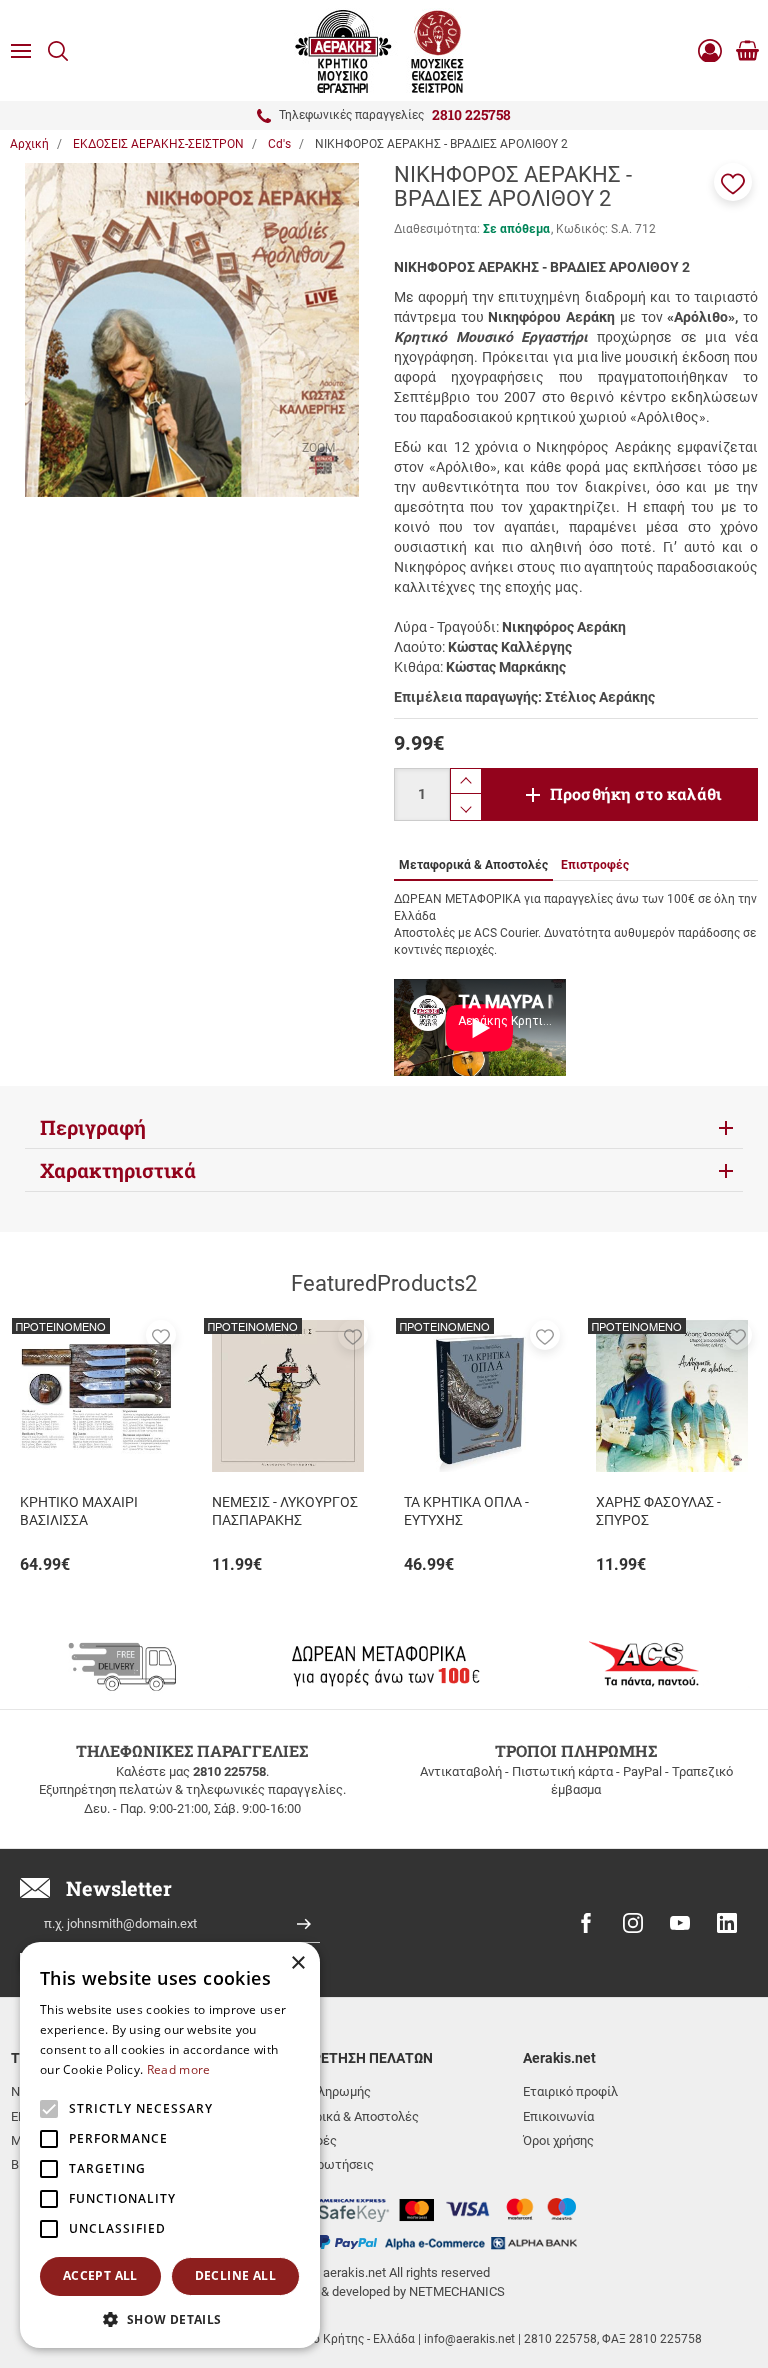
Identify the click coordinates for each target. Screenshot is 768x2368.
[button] (733, 182)
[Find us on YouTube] (680, 1923)
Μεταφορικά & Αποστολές (343, 2116)
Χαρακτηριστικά (118, 1170)
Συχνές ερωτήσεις (320, 2164)
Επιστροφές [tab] (595, 865)
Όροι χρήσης (558, 2140)
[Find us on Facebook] (586, 1923)
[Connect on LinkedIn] (727, 1923)
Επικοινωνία (558, 2116)
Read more (179, 2069)
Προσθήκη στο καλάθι (636, 793)
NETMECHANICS (457, 2291)
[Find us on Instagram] (633, 1923)
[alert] (170, 2145)
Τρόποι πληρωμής (319, 2091)
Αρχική (29, 144)
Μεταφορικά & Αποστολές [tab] (473, 865)
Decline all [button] (235, 2275)
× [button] (297, 1963)
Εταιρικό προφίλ (570, 2091)
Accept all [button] (100, 2275)
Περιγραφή (93, 1127)
